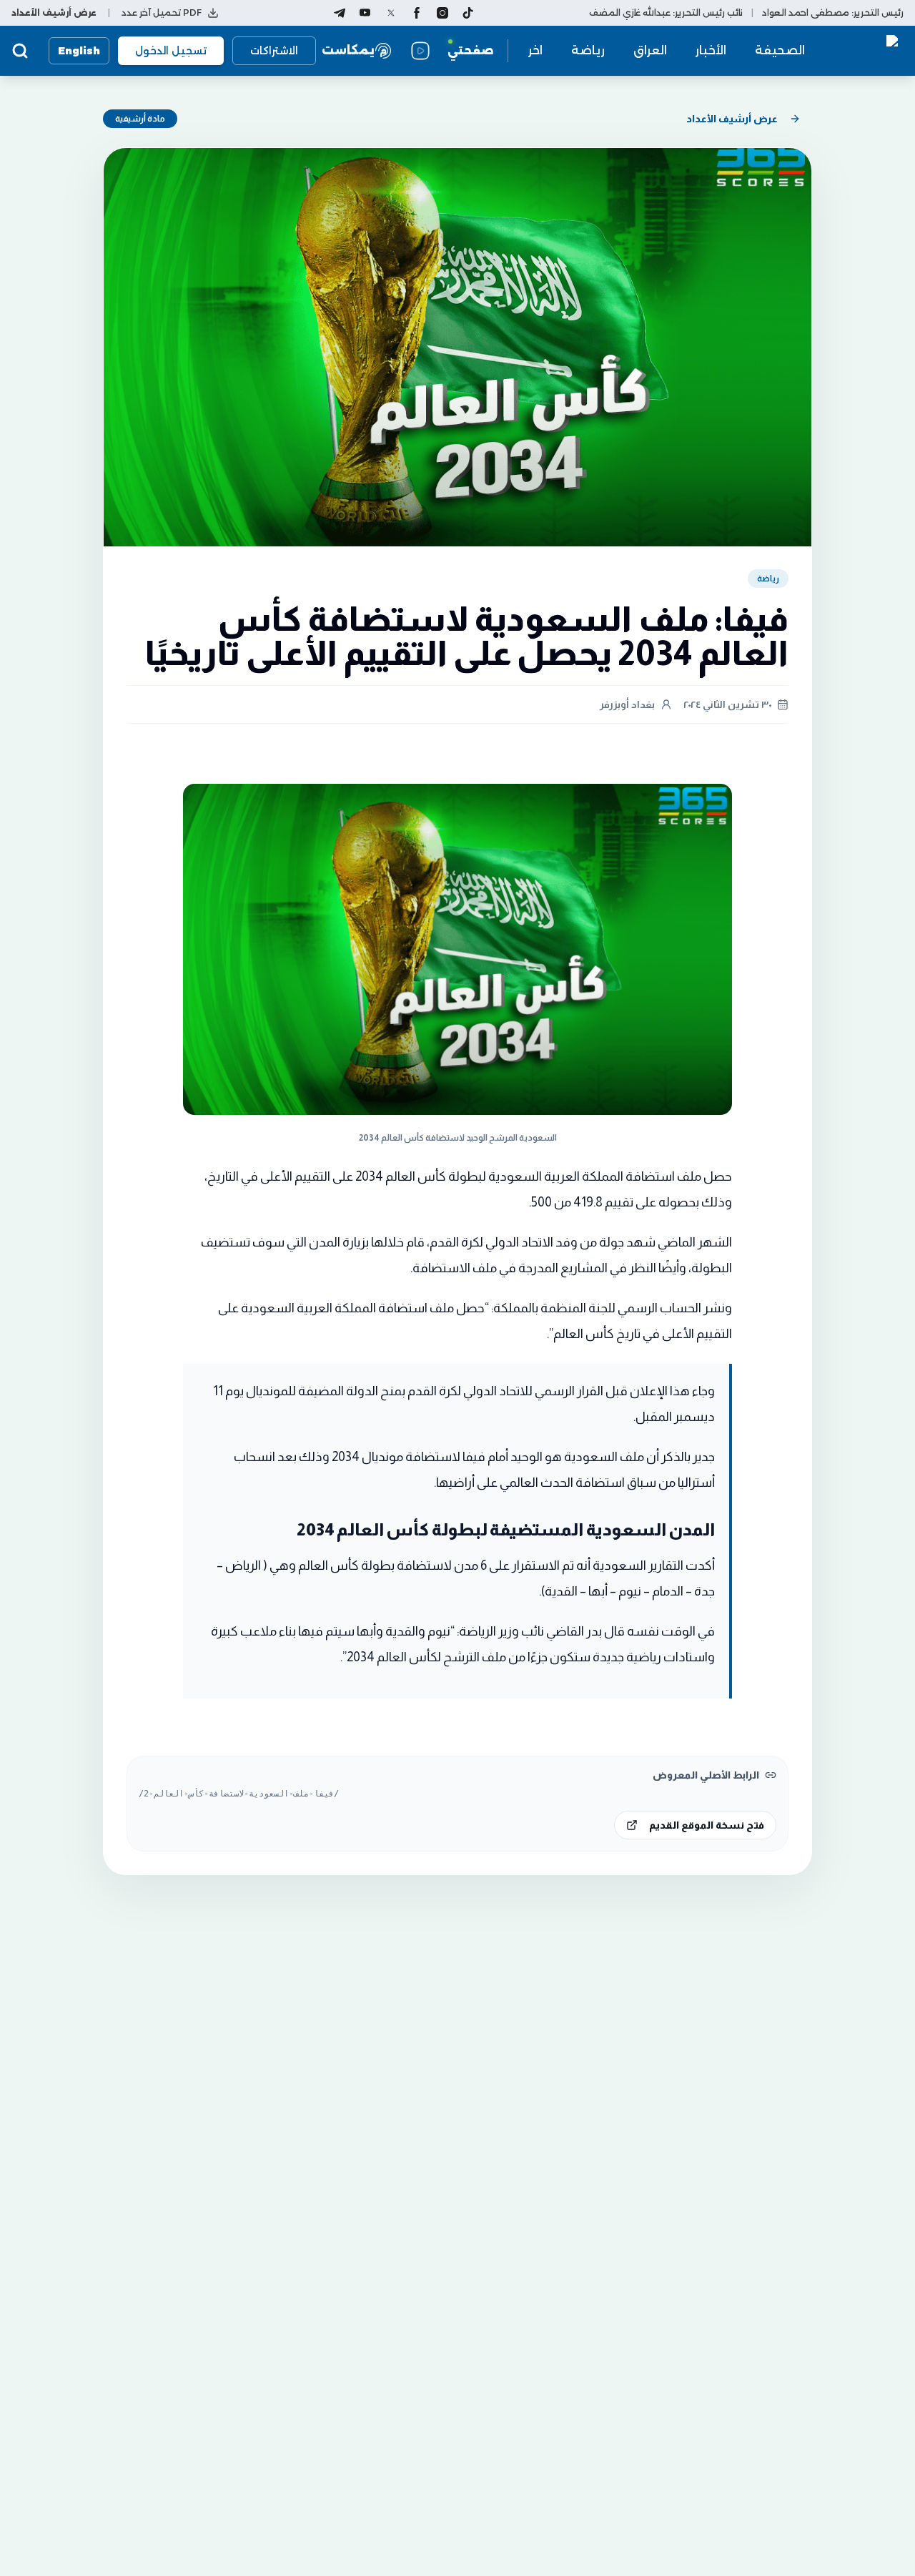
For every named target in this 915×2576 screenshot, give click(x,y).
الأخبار (711, 50)
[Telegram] (340, 13)
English (79, 51)
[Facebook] (417, 13)
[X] (391, 13)
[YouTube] (365, 13)
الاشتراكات (274, 51)
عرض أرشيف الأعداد (732, 119)
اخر (535, 50)
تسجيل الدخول (171, 51)
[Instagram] (442, 13)
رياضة (588, 50)
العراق (650, 50)
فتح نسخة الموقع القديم (707, 1825)
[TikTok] (468, 13)
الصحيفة (780, 50)
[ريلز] (420, 51)
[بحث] (20, 51)
